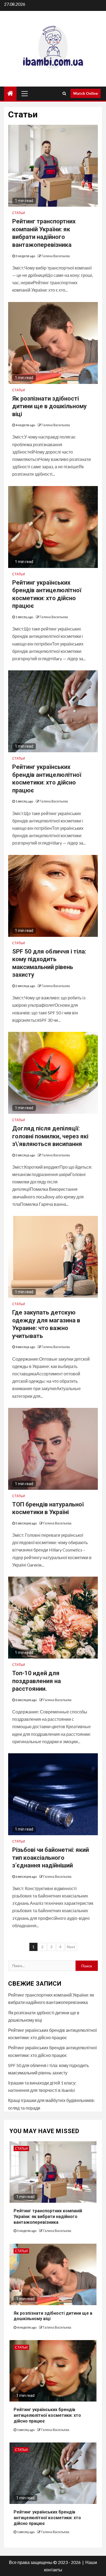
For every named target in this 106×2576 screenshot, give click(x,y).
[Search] (64, 93)
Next (71, 1947)
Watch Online (85, 93)
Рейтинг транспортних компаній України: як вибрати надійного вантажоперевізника (48, 2217)
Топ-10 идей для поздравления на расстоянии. (37, 1681)
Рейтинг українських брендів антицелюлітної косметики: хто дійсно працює (47, 2415)
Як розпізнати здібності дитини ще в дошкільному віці (49, 406)
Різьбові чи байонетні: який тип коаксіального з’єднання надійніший (51, 1858)
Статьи (19, 213)
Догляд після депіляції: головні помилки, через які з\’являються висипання (50, 1136)
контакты (53, 2570)
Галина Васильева (56, 256)
